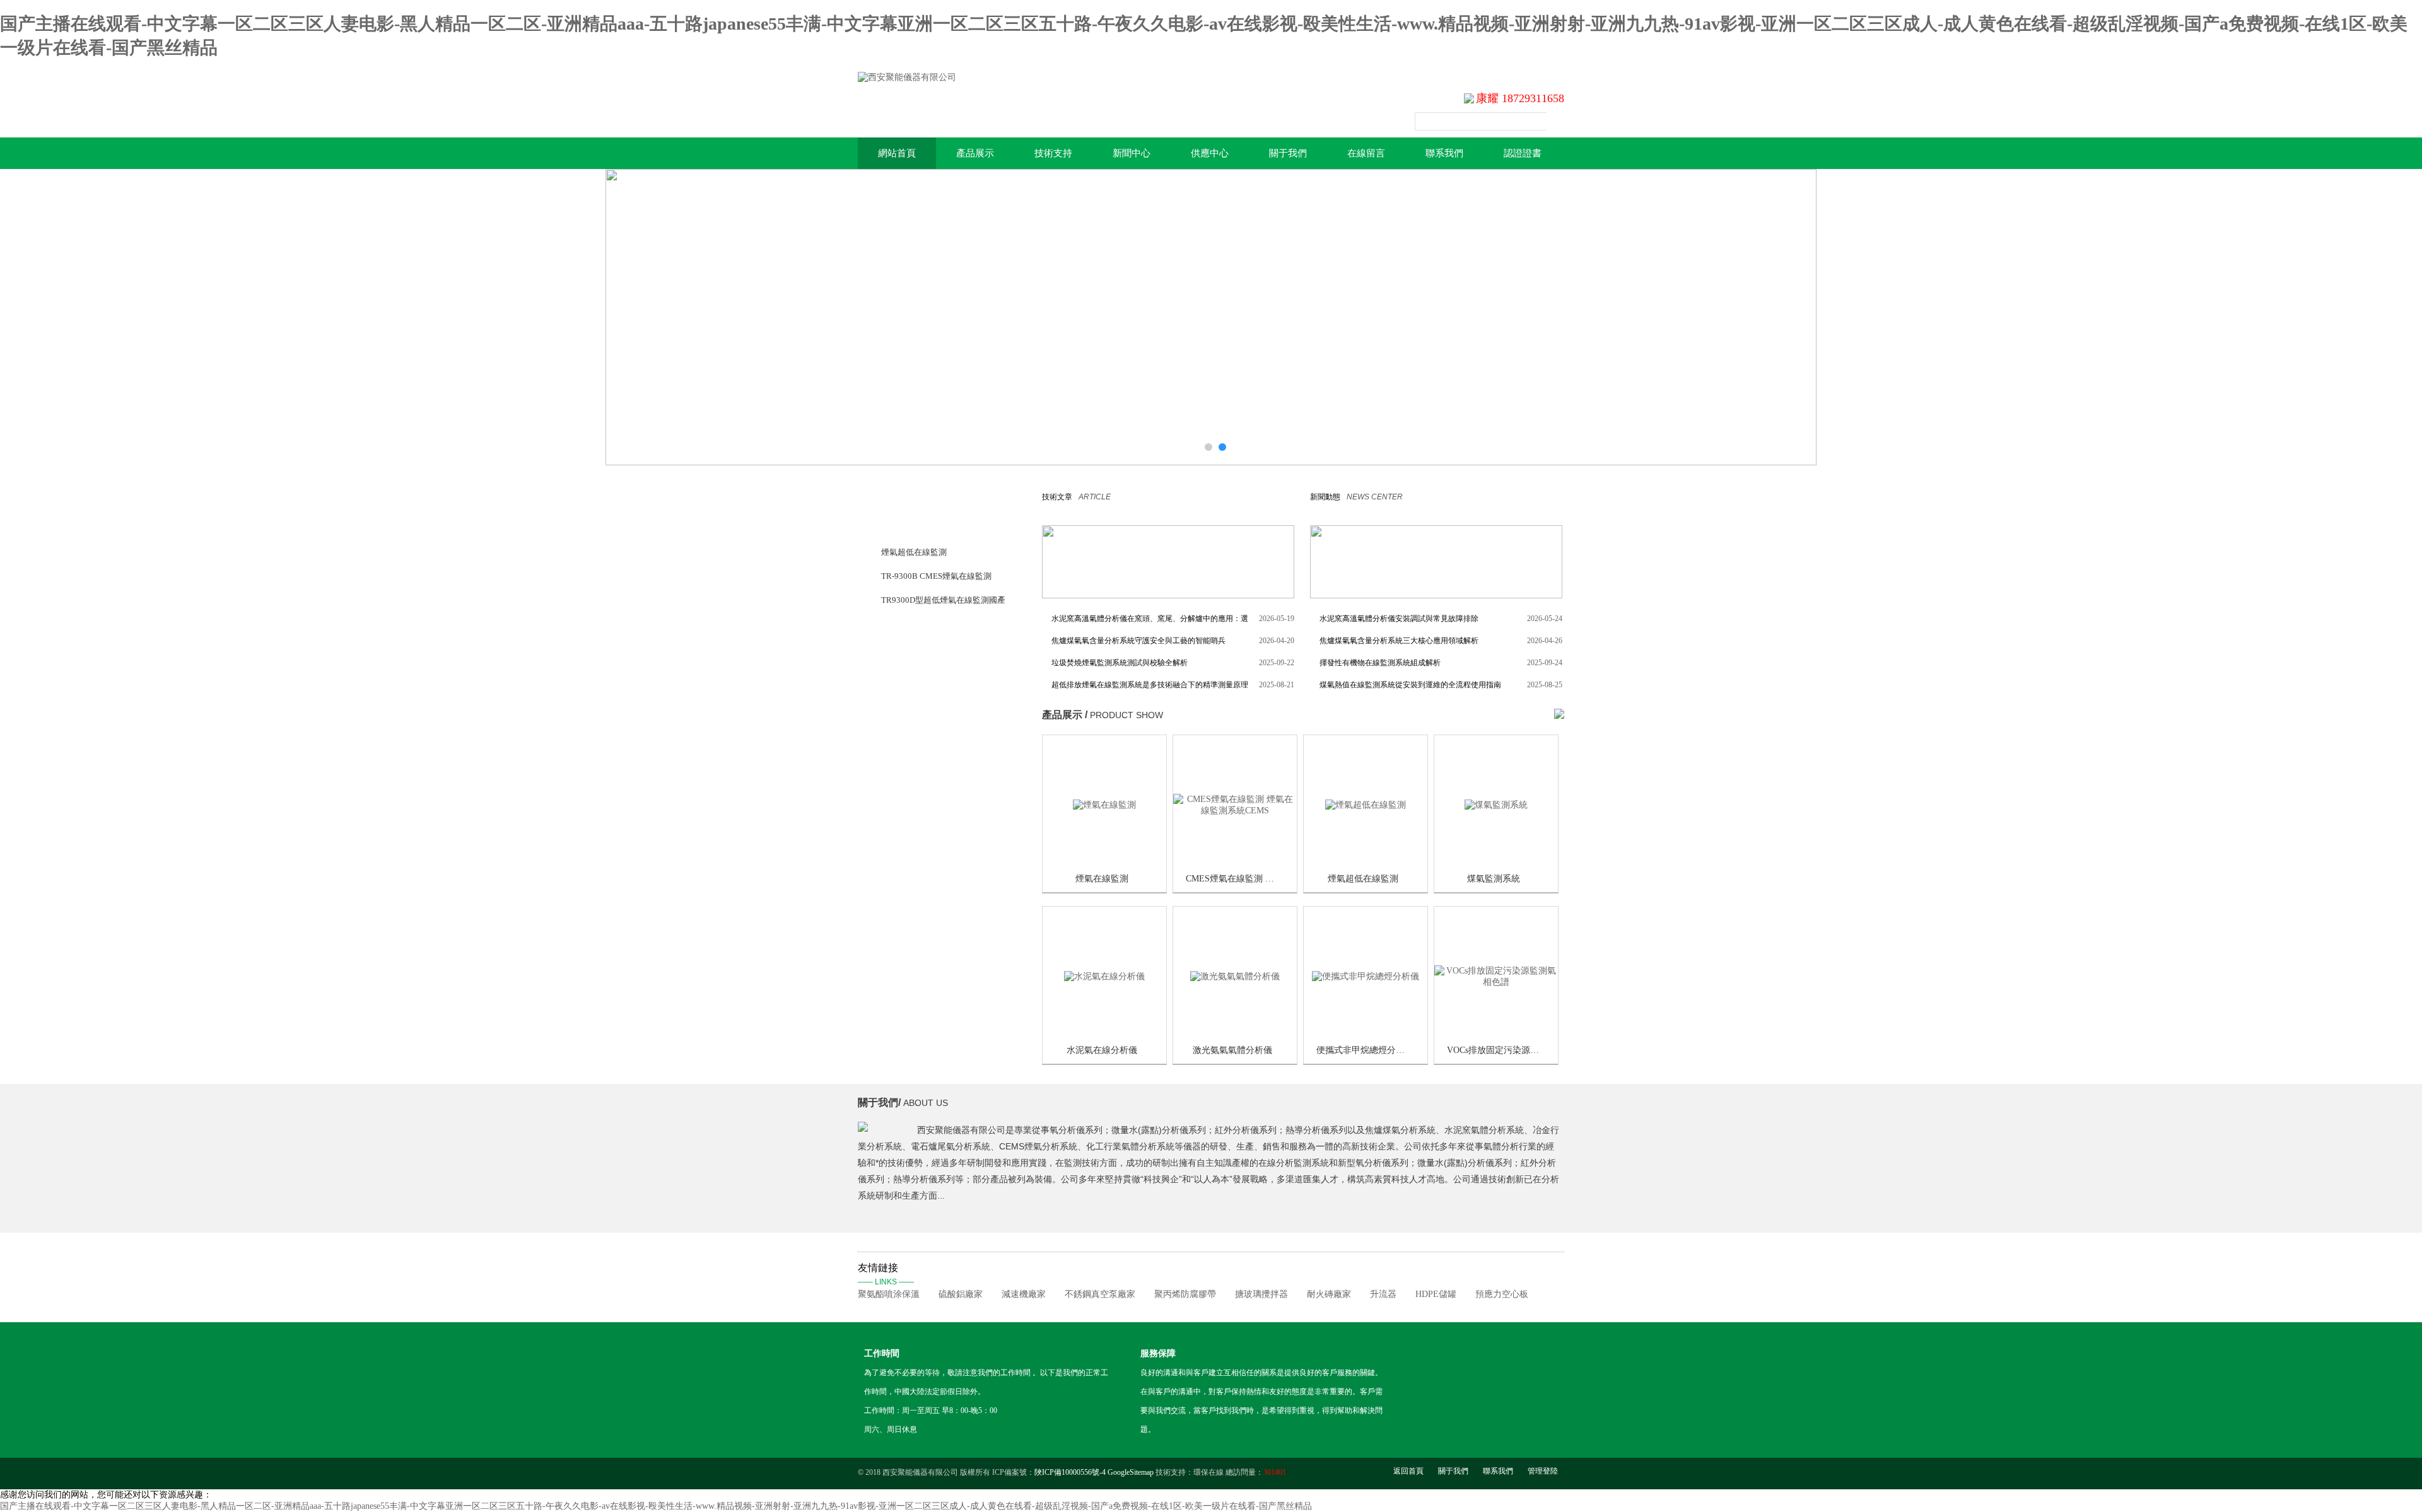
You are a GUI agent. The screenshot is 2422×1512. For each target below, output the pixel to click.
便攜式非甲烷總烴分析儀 (1365, 1050)
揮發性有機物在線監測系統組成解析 (1380, 663)
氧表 (889, 720)
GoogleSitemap (1131, 1472)
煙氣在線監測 (1102, 879)
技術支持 (1053, 153)
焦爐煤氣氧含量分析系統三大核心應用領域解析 (1399, 641)
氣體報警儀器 (906, 672)
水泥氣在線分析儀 (1102, 1050)
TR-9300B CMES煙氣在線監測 (936, 576)
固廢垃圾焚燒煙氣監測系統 (930, 816)
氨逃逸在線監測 (910, 792)
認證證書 (1523, 153)
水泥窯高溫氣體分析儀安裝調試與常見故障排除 (1399, 619)
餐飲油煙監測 (906, 696)
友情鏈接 (886, 1274)
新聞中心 (1132, 153)
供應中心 (1210, 153)
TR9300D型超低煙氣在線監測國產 (943, 600)
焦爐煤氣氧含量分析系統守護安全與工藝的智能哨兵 (1138, 641)
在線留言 (1366, 153)
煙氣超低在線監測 (914, 552)
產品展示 (975, 153)
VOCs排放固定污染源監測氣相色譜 (1515, 1050)
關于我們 (1288, 153)
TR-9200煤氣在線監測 (921, 648)
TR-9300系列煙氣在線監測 (929, 528)
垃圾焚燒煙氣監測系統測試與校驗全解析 (1120, 663)
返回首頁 (1408, 1471)
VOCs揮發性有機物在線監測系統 (940, 768)
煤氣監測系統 (1494, 879)
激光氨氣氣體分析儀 (1232, 1050)
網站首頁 (897, 153)
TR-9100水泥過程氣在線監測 (933, 744)
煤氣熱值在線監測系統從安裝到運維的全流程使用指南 (1410, 685)
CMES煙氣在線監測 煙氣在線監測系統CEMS (1273, 879)
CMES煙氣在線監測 (917, 624)
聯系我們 (1444, 153)
